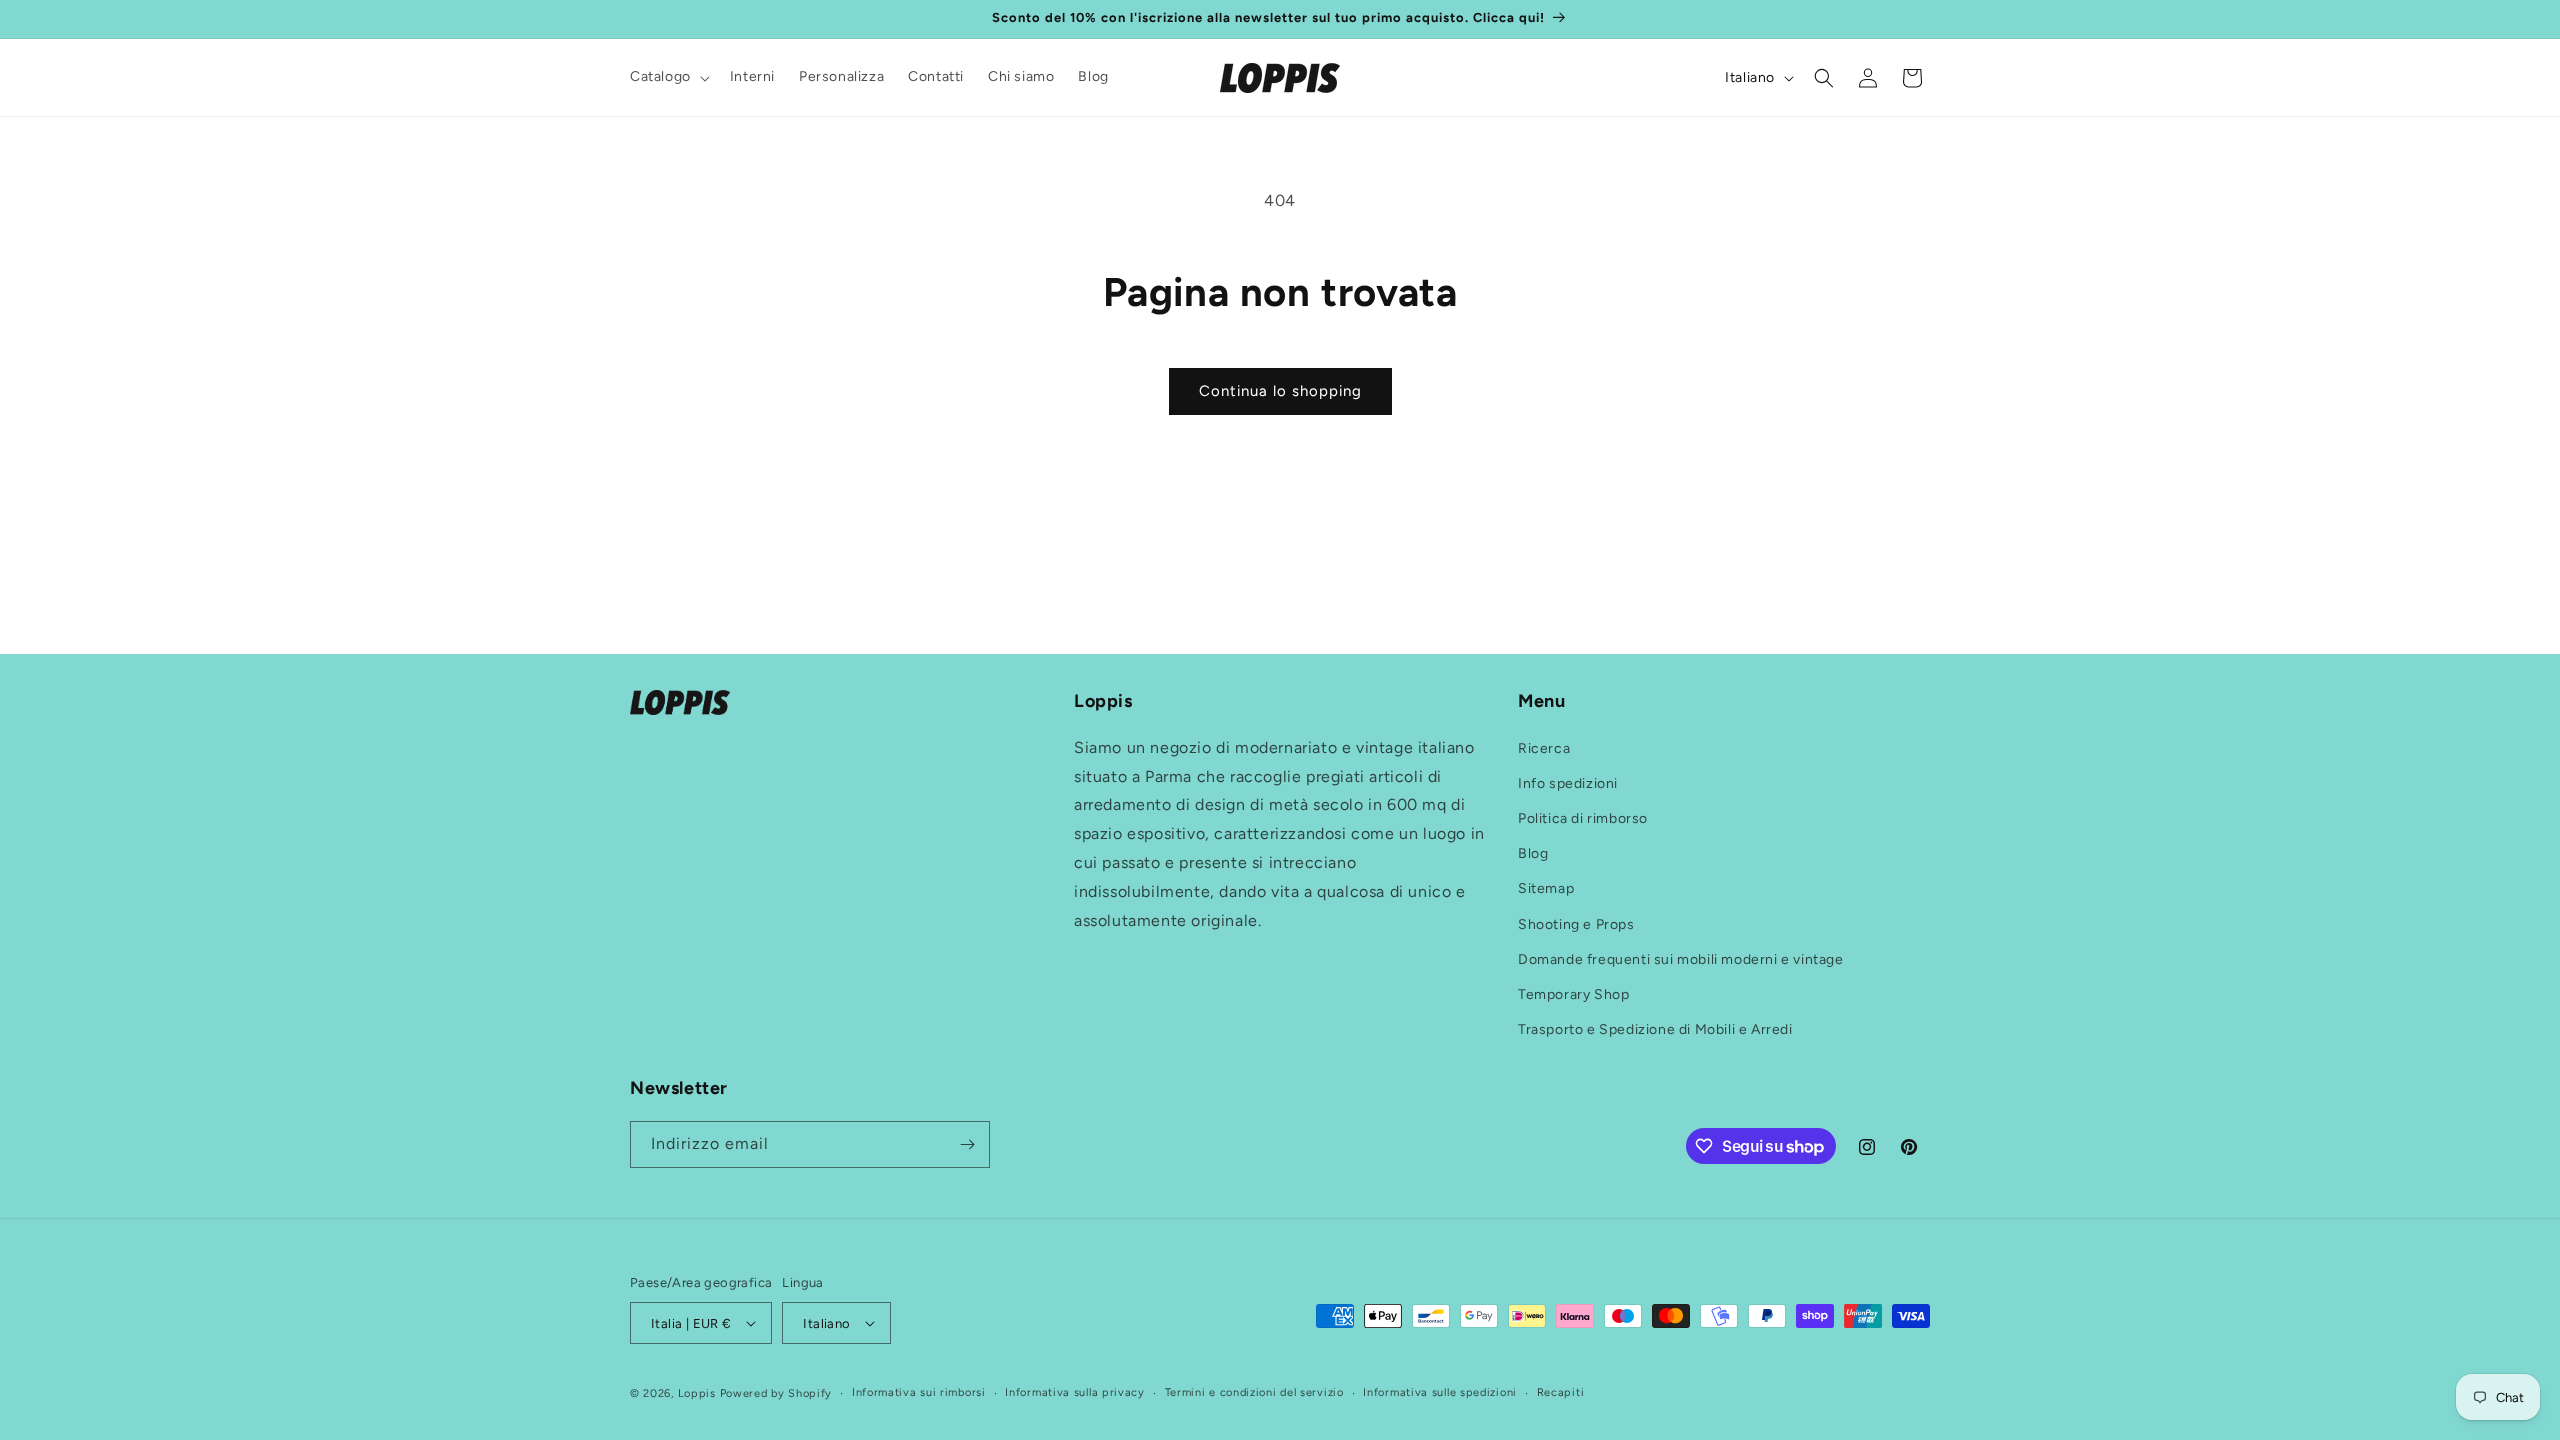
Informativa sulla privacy (1075, 1392)
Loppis (699, 1393)
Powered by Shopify (776, 1393)
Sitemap (1546, 888)
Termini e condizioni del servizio (1254, 1392)
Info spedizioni (1568, 783)
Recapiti (1561, 1392)
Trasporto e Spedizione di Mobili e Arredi (1655, 1029)
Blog (1533, 853)
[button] (668, 77)
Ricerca (1544, 748)
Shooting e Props (1576, 924)
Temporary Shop (1573, 994)
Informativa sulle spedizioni (1440, 1392)
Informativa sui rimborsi (919, 1392)
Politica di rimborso (1583, 818)
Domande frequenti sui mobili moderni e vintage (1681, 959)
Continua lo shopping (1280, 391)
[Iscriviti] (967, 1144)
